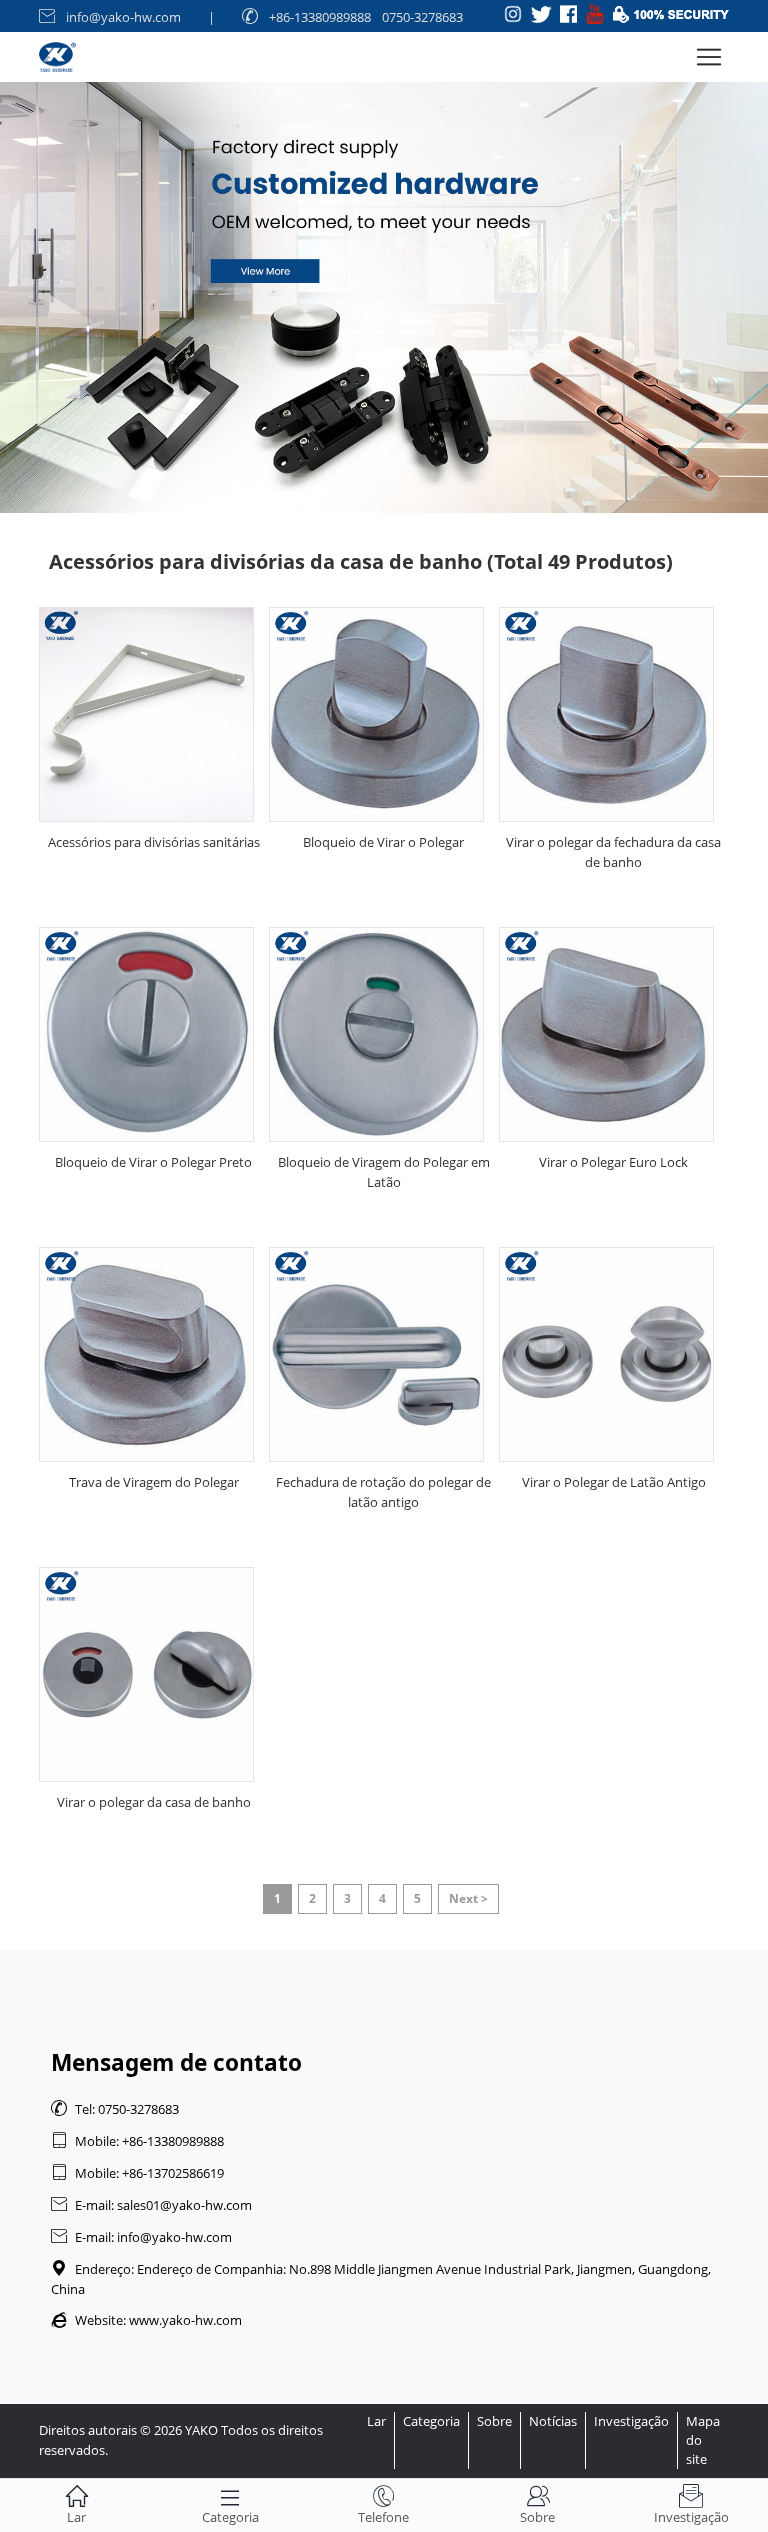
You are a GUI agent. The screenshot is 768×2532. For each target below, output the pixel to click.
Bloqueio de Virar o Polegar (383, 842)
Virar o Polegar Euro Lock (613, 1162)
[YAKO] (384, 256)
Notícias (553, 2421)
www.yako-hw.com (185, 2320)
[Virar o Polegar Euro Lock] (606, 1034)
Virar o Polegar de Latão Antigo (614, 1482)
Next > (468, 1898)
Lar (376, 2421)
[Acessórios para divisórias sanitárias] (146, 714)
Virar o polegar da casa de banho (154, 1802)
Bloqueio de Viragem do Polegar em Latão (384, 1172)
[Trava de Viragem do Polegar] (146, 1354)
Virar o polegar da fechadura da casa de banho (613, 852)
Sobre (494, 2421)
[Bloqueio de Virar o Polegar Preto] (146, 1034)
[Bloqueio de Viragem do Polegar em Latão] (376, 1034)
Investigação (631, 2421)
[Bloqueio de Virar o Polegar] (376, 714)
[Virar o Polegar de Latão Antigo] (606, 1354)
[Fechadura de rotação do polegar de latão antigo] (376, 1354)
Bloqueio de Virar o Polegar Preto (153, 1162)
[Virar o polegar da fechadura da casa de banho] (606, 714)
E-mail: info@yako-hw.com (141, 2237)
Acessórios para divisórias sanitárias (154, 842)
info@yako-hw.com (123, 17)
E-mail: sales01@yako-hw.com (151, 2205)
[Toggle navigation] (709, 57)
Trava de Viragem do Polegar (154, 1482)
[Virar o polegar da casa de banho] (146, 1674)
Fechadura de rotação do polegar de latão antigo (383, 1492)
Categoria (431, 2421)
